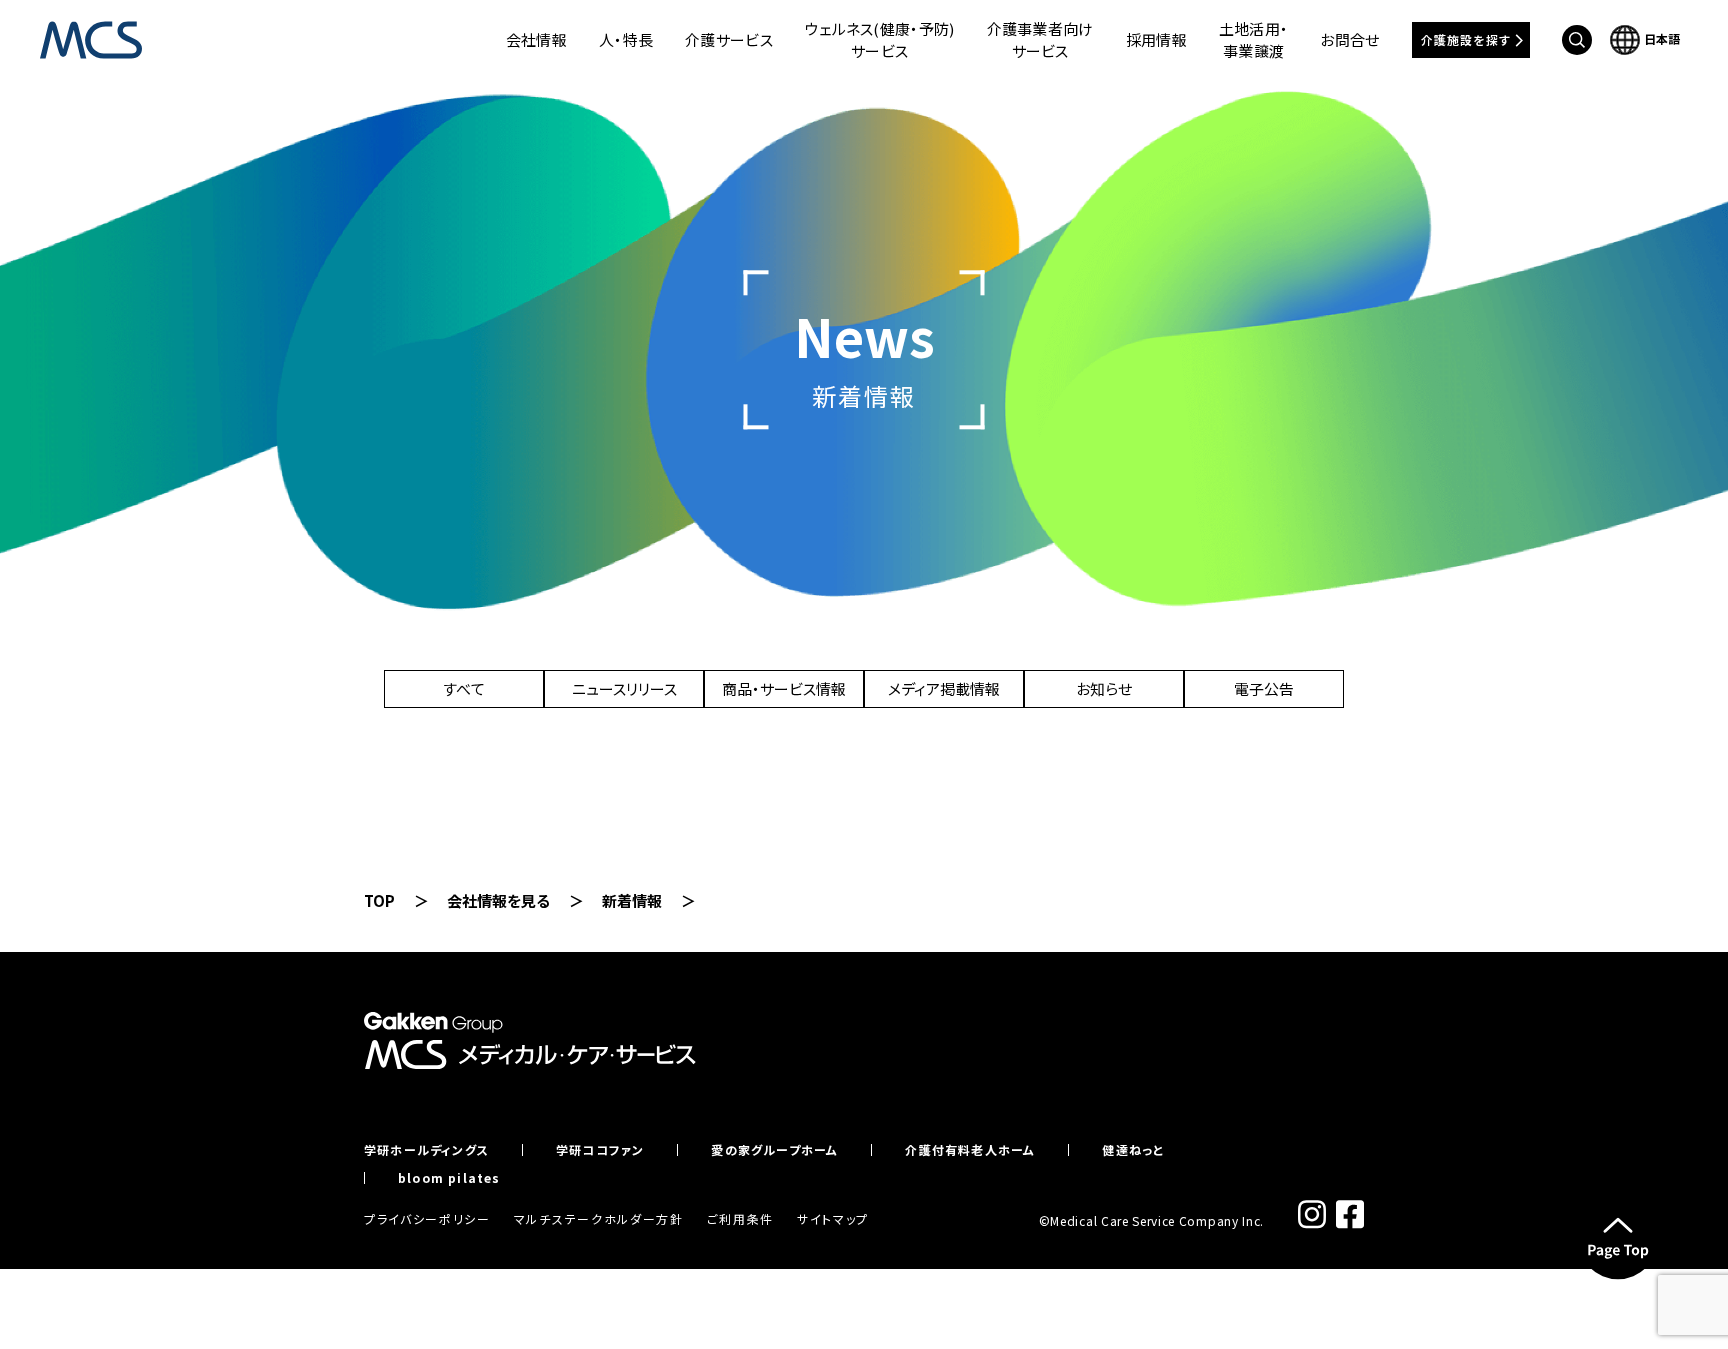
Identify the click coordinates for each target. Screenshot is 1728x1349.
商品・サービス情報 (784, 688)
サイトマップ (833, 1218)
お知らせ (1104, 688)
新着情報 (632, 900)
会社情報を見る (498, 900)
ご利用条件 (740, 1218)
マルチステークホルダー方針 (599, 1218)
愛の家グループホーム (774, 1150)
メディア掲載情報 (944, 688)
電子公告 (1264, 688)
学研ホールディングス (426, 1150)
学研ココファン (600, 1150)
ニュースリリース (624, 688)
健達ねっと (1133, 1150)
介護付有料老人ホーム (970, 1150)
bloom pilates (449, 1178)
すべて (464, 688)
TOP (379, 900)
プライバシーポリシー (427, 1218)
